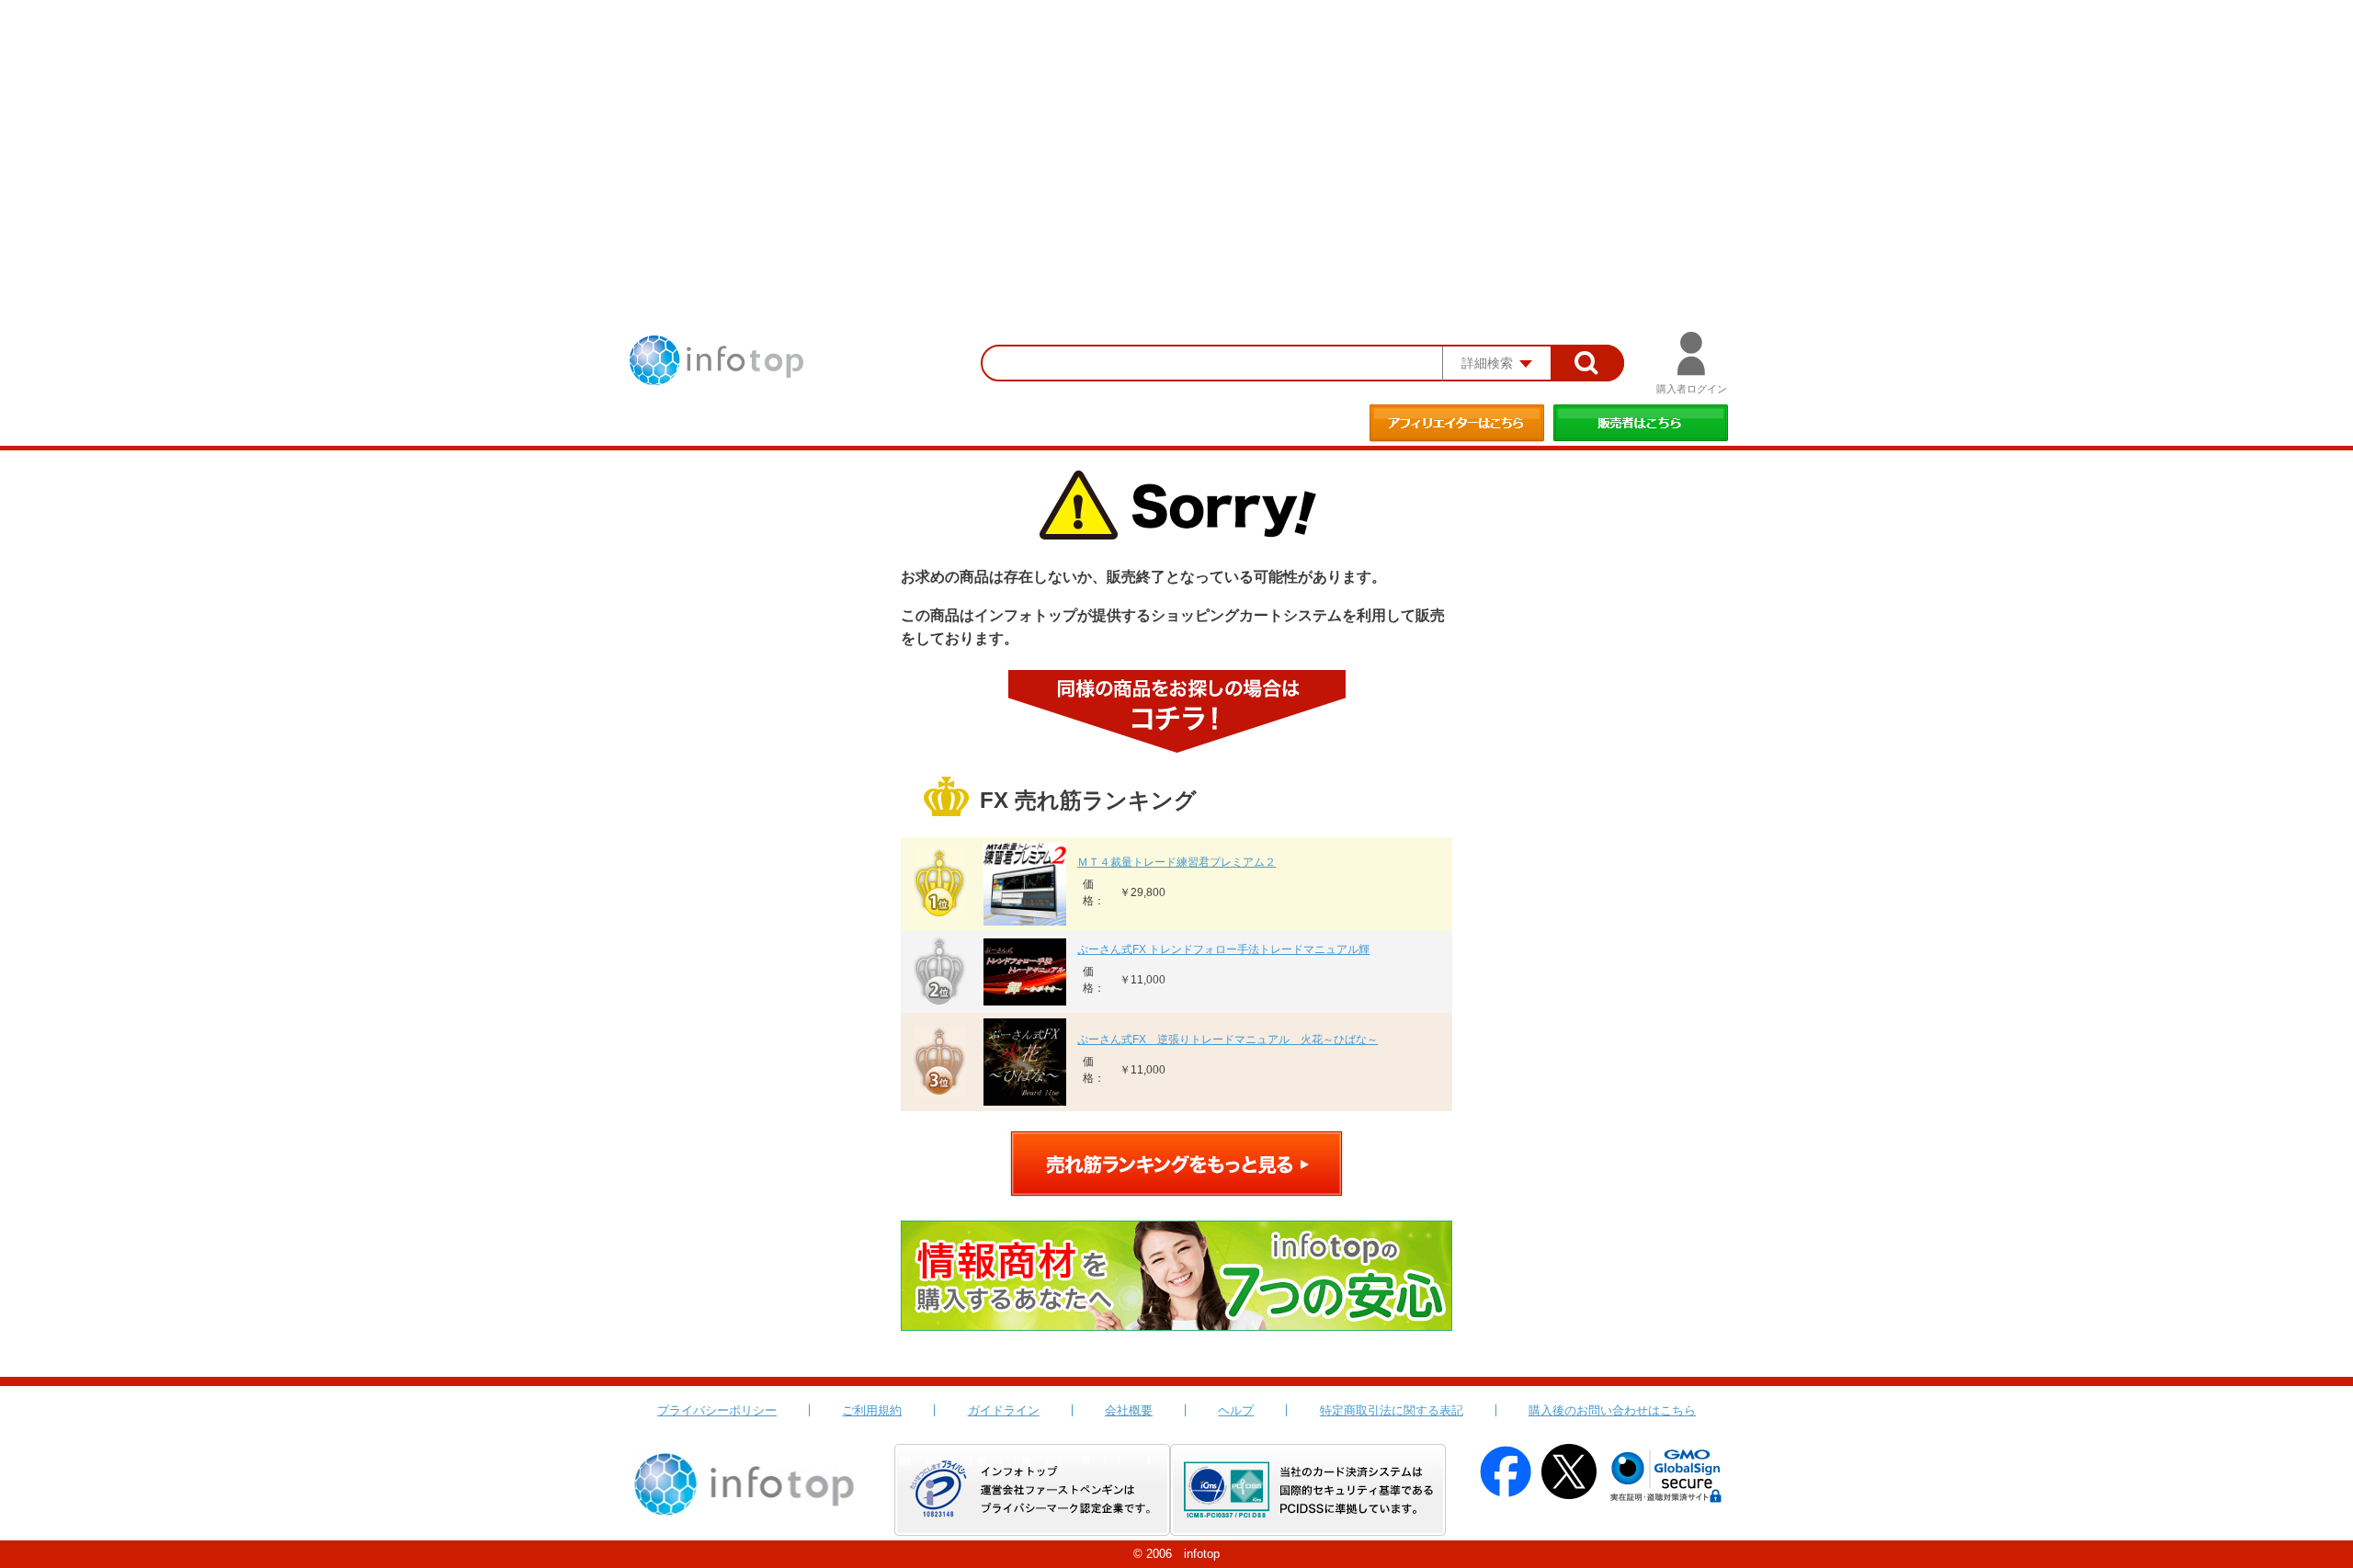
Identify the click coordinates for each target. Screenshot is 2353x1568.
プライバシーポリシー (717, 1410)
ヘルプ (1236, 1410)
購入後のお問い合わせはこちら (1612, 1410)
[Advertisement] (1176, 138)
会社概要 (1129, 1410)
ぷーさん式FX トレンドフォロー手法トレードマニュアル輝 (1223, 949)
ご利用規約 (872, 1410)
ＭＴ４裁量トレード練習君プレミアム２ (1176, 862)
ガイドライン (1004, 1410)
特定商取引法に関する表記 (1392, 1410)
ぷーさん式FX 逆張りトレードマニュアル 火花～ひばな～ (1228, 1040)
